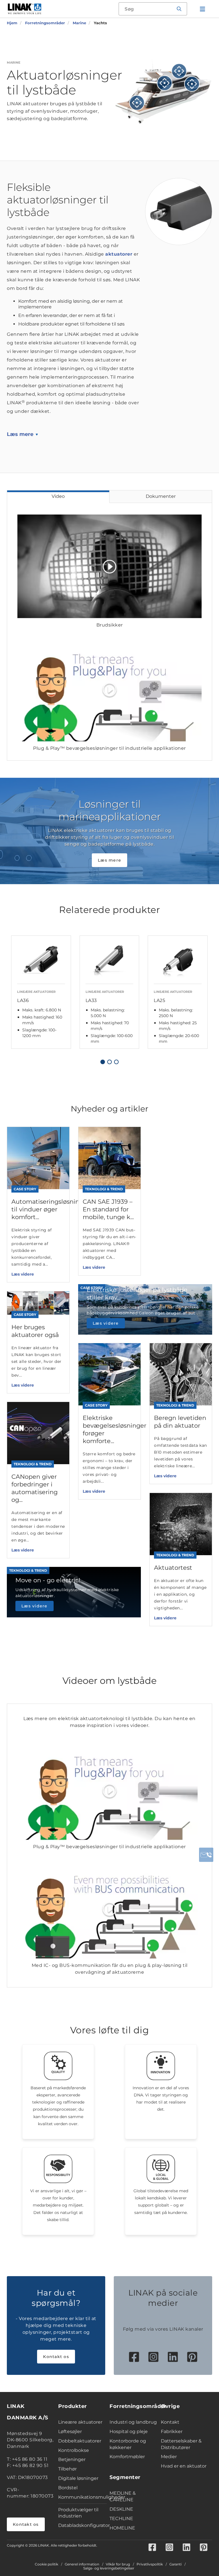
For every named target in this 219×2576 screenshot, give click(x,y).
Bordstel (68, 2488)
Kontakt (170, 2422)
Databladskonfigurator (82, 2525)
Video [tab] (58, 496)
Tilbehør (67, 2469)
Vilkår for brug (118, 2564)
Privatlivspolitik (150, 2564)
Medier (169, 2457)
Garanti (176, 2564)
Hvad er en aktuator (184, 2466)
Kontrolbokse (74, 2450)
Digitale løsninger (78, 2478)
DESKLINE (121, 2509)
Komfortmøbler (127, 2457)
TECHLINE (121, 2519)
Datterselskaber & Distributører (181, 2444)
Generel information (82, 2564)
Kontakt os (56, 2357)
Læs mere (20, 434)
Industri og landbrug (133, 2422)
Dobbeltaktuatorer (80, 2441)
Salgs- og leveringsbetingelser (109, 2568)
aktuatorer (119, 254)
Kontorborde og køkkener (128, 2444)
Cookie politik (46, 2564)
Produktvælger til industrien (78, 2513)
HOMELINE (122, 2528)
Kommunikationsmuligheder (82, 2497)
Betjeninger (72, 2459)
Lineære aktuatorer (80, 2422)
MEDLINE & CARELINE (123, 2496)
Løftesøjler (70, 2431)
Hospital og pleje (129, 2431)
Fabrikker (172, 2431)
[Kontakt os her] (206, 1855)
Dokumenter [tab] (161, 496)
